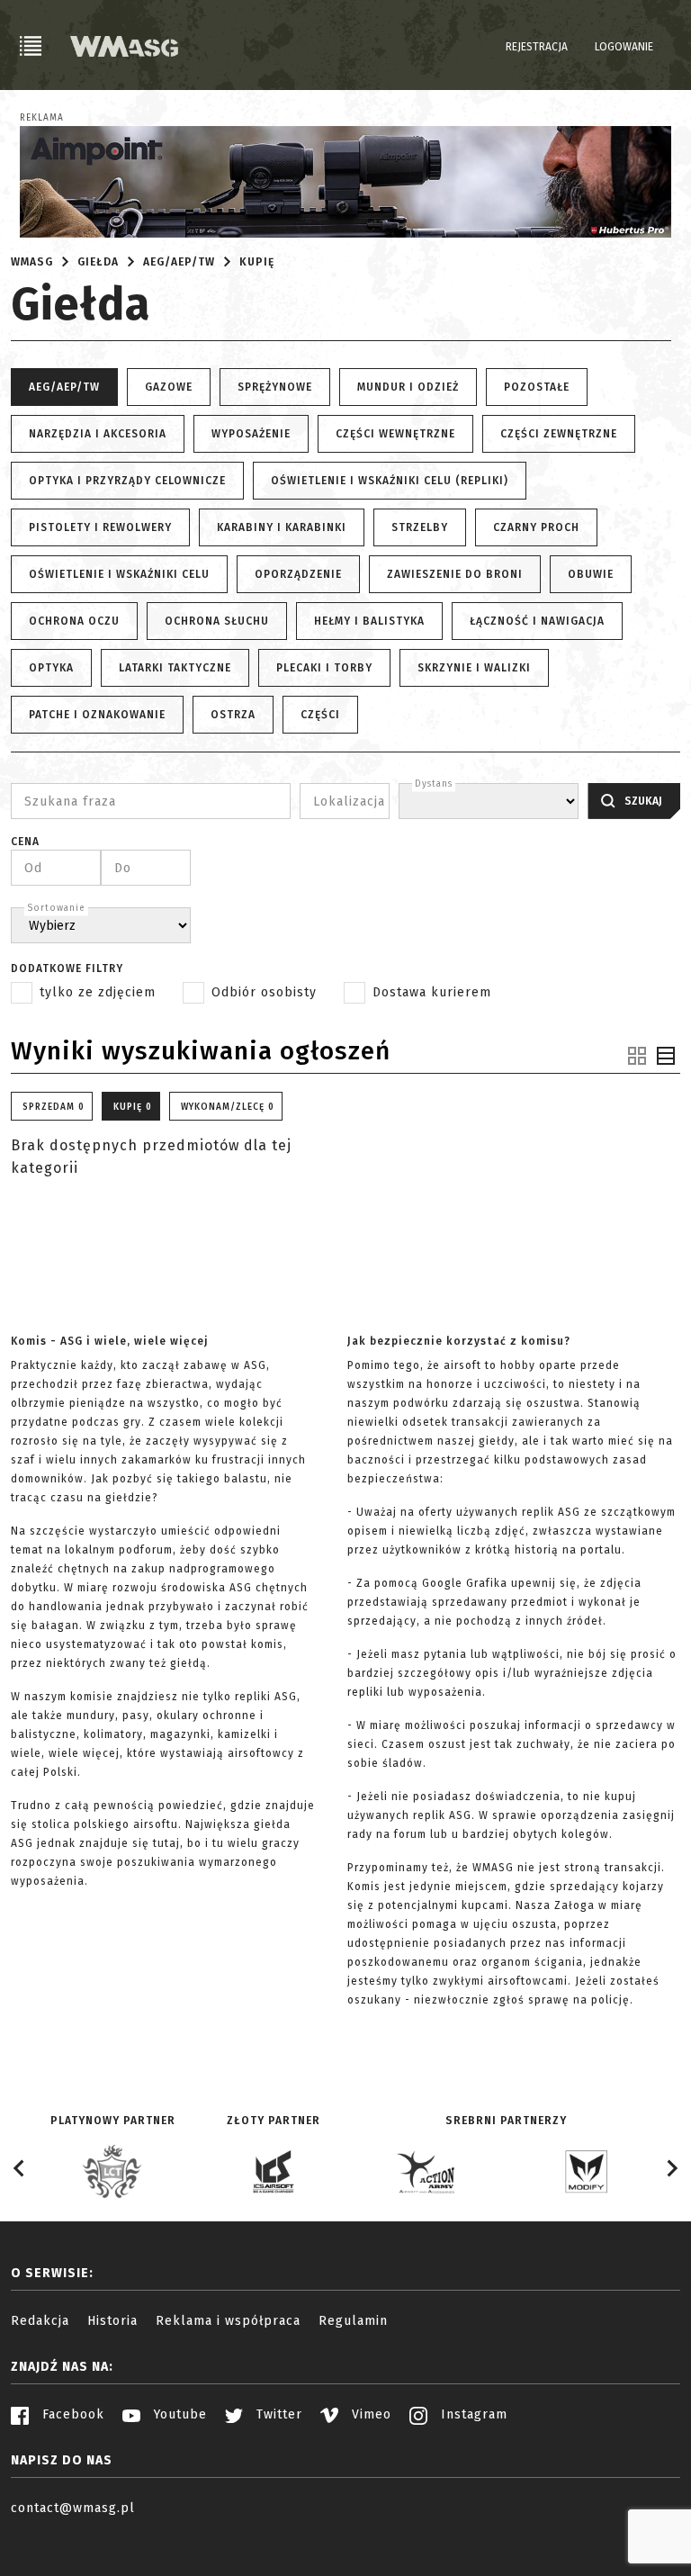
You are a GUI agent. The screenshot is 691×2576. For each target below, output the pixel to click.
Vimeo (369, 2414)
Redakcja (40, 2321)
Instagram (472, 2414)
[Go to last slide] (20, 2168)
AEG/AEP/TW (179, 262)
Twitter (277, 2414)
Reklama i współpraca (228, 2321)
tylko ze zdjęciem (98, 992)
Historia (112, 2321)
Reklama (42, 118)
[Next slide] (671, 2168)
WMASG (32, 262)
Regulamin (353, 2321)
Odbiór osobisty (264, 992)
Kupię (257, 262)
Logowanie (624, 47)
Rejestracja (537, 47)
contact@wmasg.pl (73, 2508)
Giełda (98, 262)
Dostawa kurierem (432, 992)
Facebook (71, 2414)
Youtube (178, 2414)
